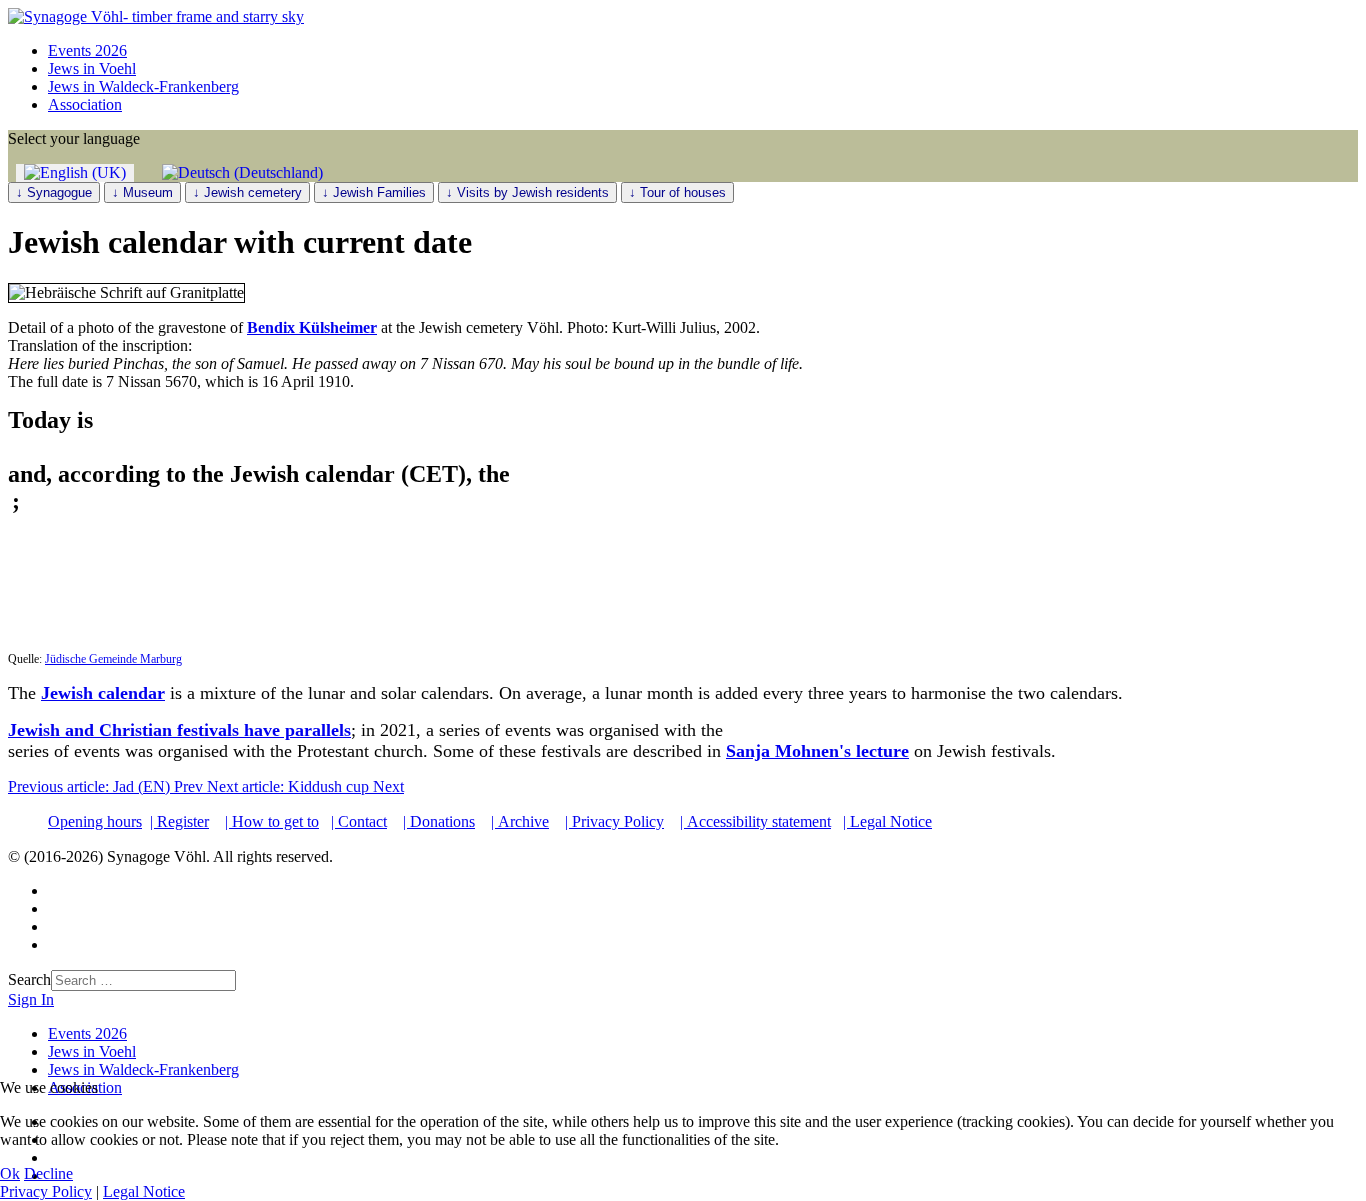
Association (85, 104)
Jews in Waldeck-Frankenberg (143, 86)
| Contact (359, 821)
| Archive (520, 821)
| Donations (439, 821)
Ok (10, 1173)
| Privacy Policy (614, 821)
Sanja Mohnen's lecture (817, 751)
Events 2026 (87, 50)
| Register (179, 821)
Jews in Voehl (92, 68)
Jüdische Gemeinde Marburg (113, 659)
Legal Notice (144, 1191)
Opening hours (95, 821)
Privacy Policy (46, 1191)
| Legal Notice (887, 821)
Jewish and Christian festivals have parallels (179, 730)
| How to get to (272, 821)
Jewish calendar (103, 693)
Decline (48, 1173)
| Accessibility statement (755, 821)
